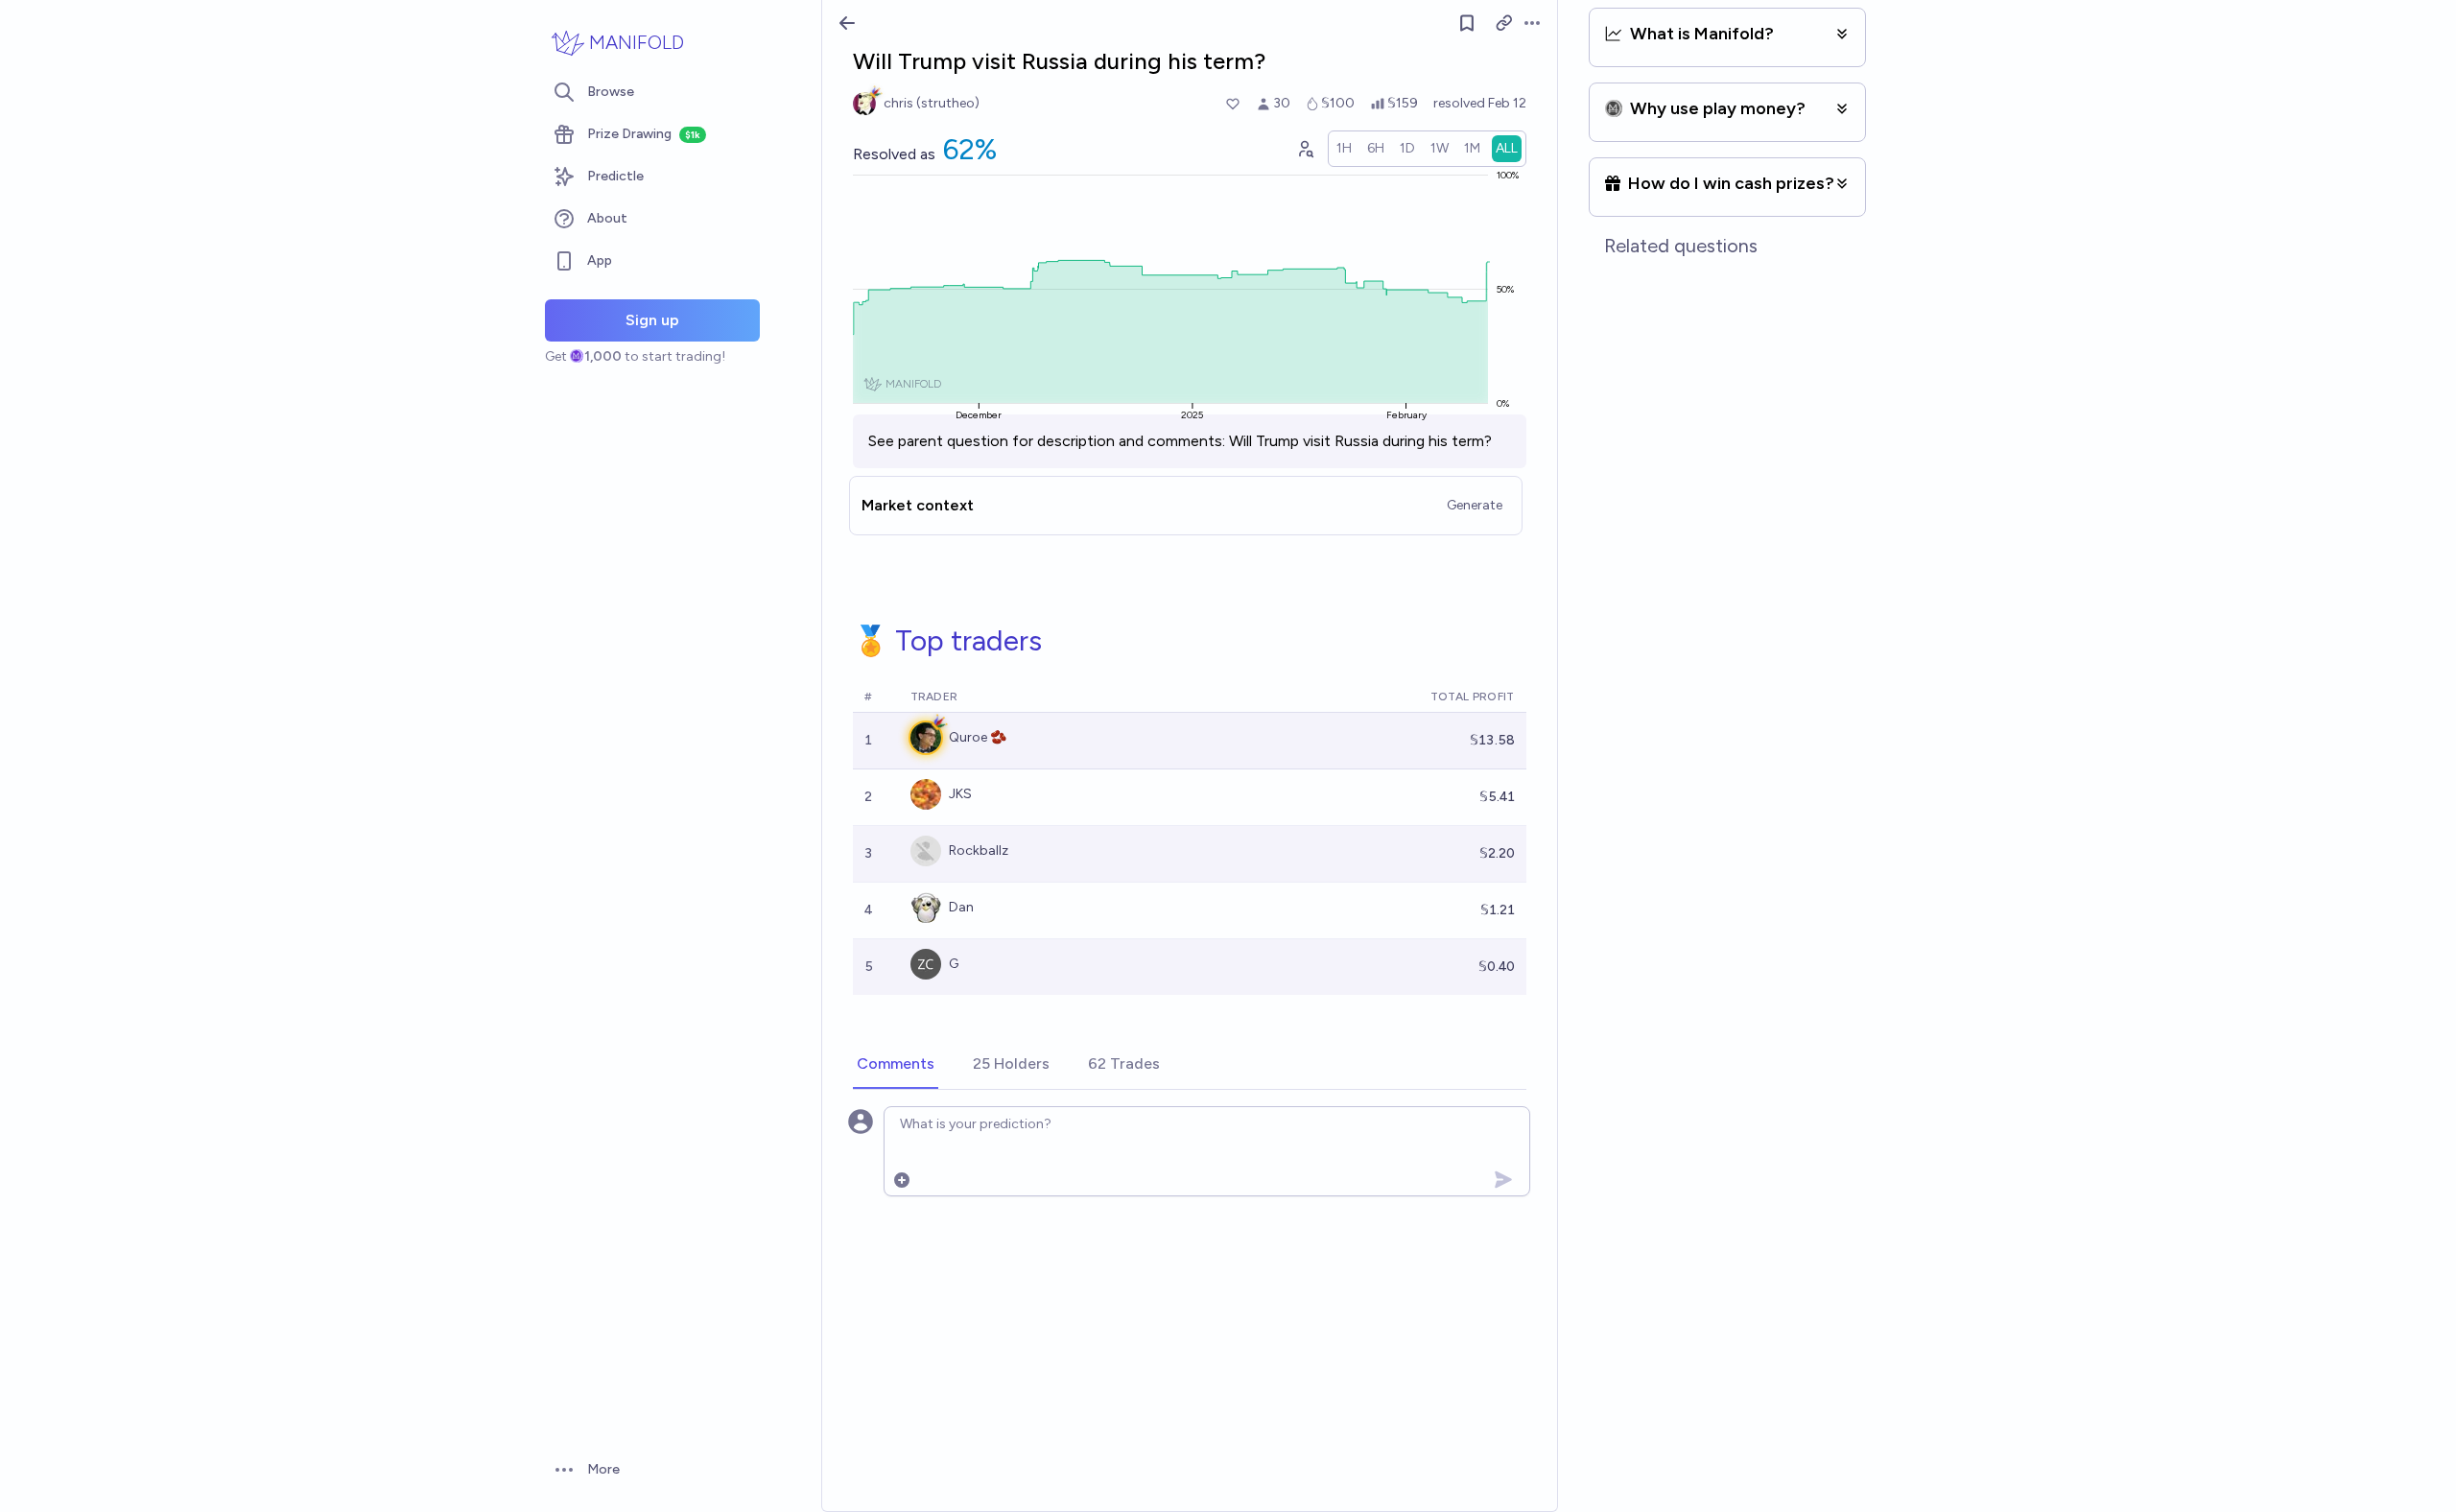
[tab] (896, 1065)
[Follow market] (1467, 23)
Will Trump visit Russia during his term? (1360, 441)
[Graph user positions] (1305, 149)
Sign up (652, 320)
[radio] (1344, 149)
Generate (1475, 505)
